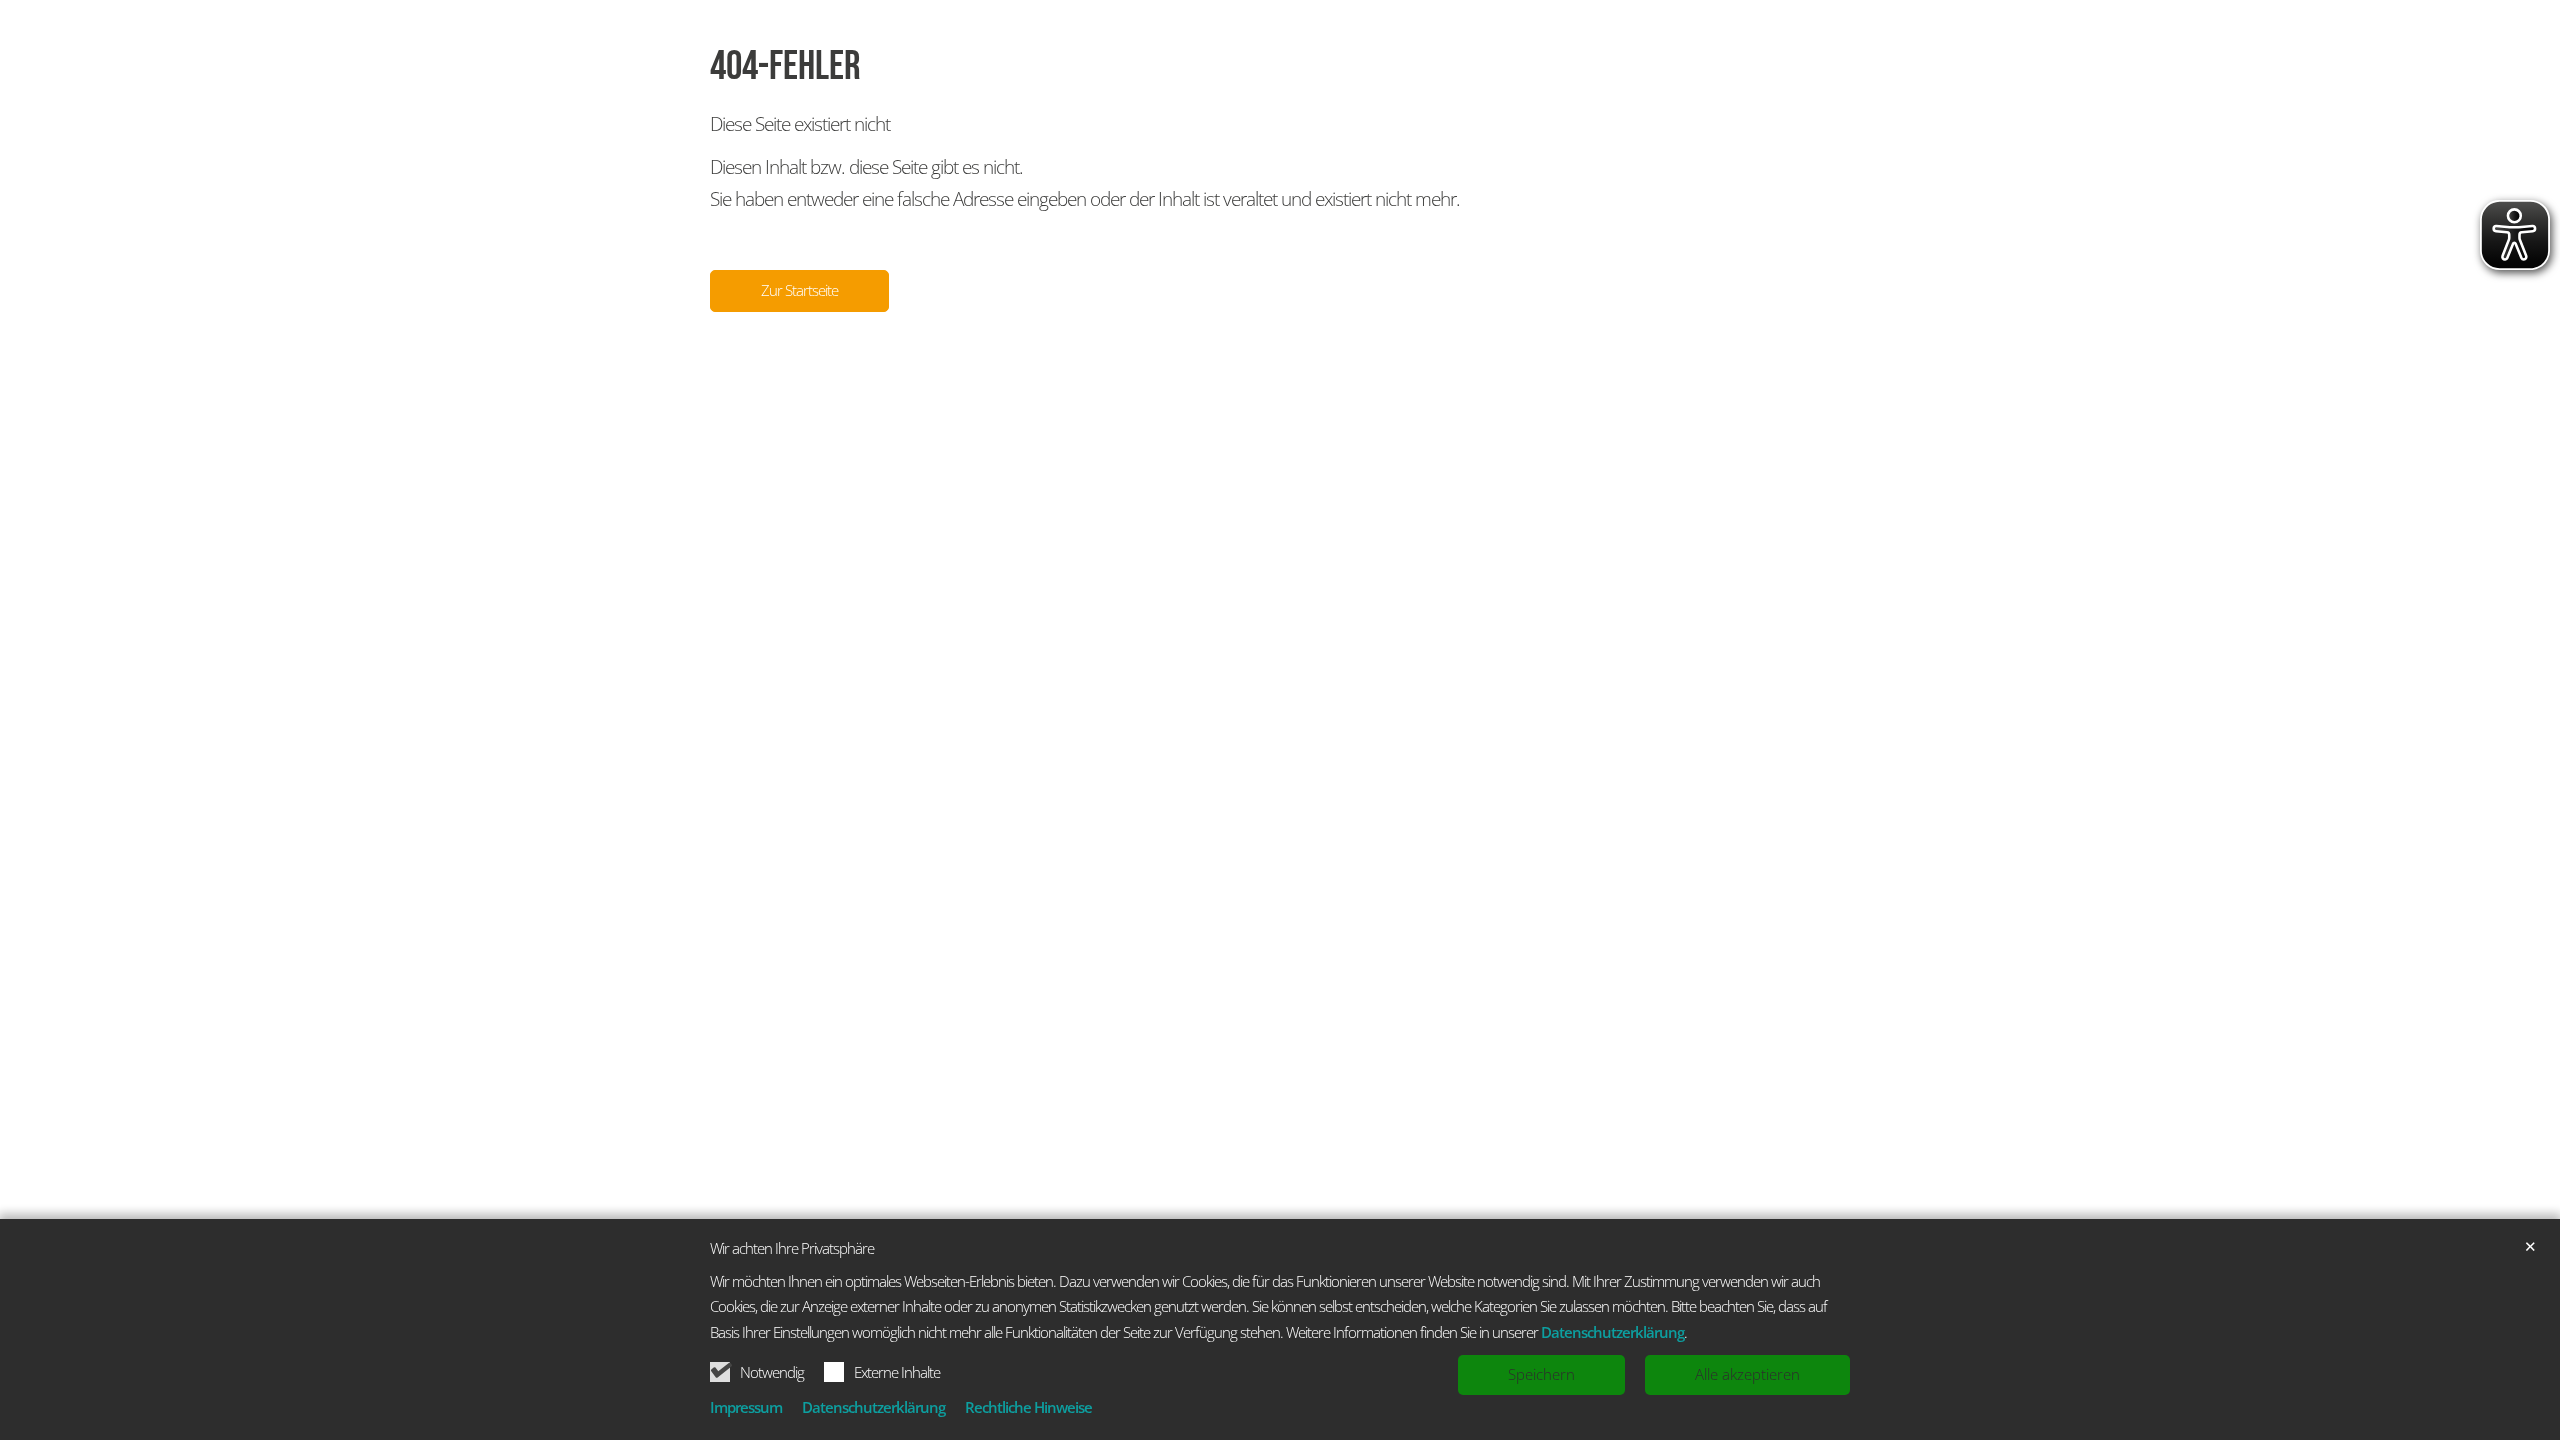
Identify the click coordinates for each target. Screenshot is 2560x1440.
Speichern (1541, 1374)
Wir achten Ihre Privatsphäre (792, 1248)
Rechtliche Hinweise (1028, 1407)
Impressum (746, 1407)
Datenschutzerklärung (1612, 1332)
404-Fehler (785, 66)
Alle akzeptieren (1747, 1374)
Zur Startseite (799, 290)
